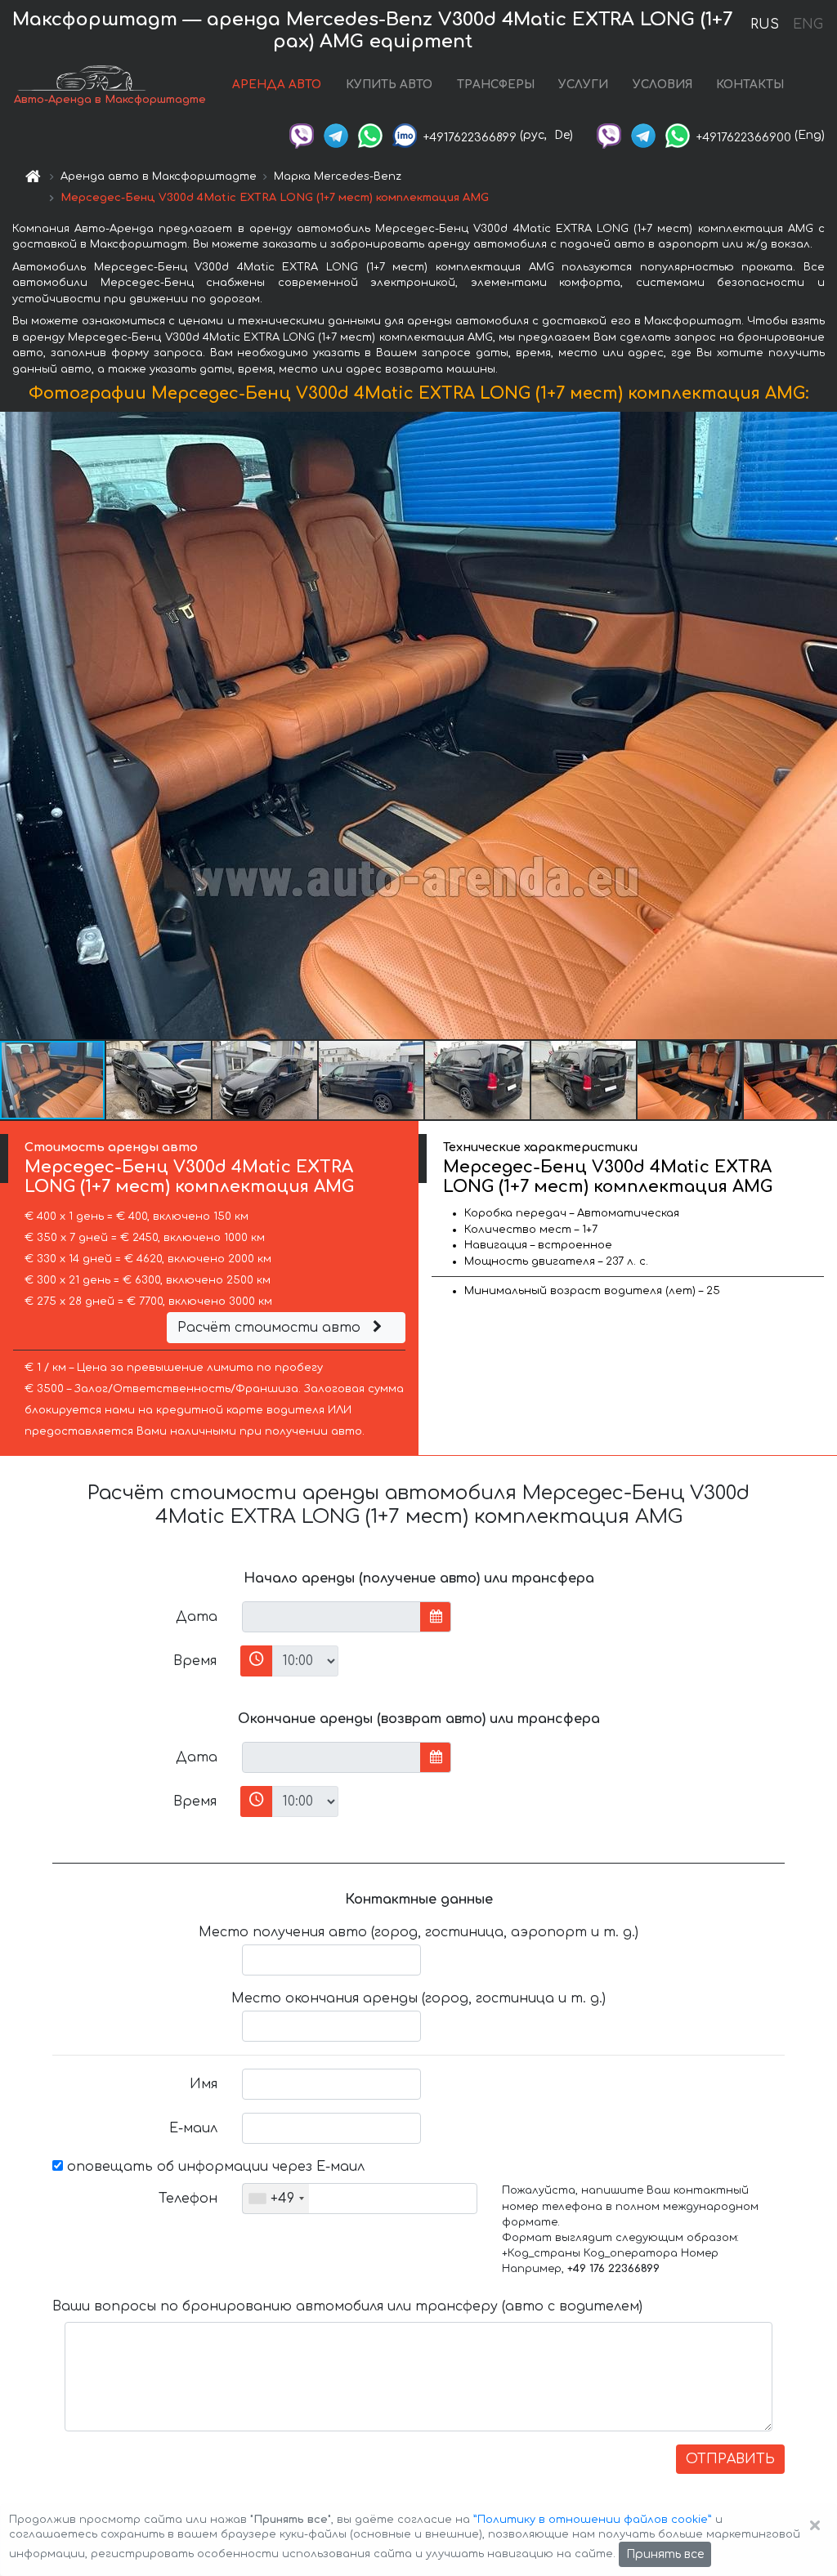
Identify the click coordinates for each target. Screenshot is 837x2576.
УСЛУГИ (583, 85)
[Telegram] (336, 135)
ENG (808, 25)
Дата (197, 1617)
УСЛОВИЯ (662, 85)
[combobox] (276, 2199)
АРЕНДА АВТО (277, 85)
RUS (765, 25)
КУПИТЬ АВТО (389, 85)
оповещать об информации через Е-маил (214, 2167)
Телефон (188, 2199)
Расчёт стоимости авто (271, 1328)
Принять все (665, 2554)
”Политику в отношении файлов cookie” (593, 2520)
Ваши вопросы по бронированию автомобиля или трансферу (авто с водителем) (347, 2306)
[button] (159, 1080)
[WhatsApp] (370, 135)
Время (195, 1661)
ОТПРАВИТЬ (730, 2459)
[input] (331, 1617)
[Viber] (302, 135)
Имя (204, 2084)
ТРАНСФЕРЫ (496, 85)
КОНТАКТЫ (750, 85)
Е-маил (193, 2128)
